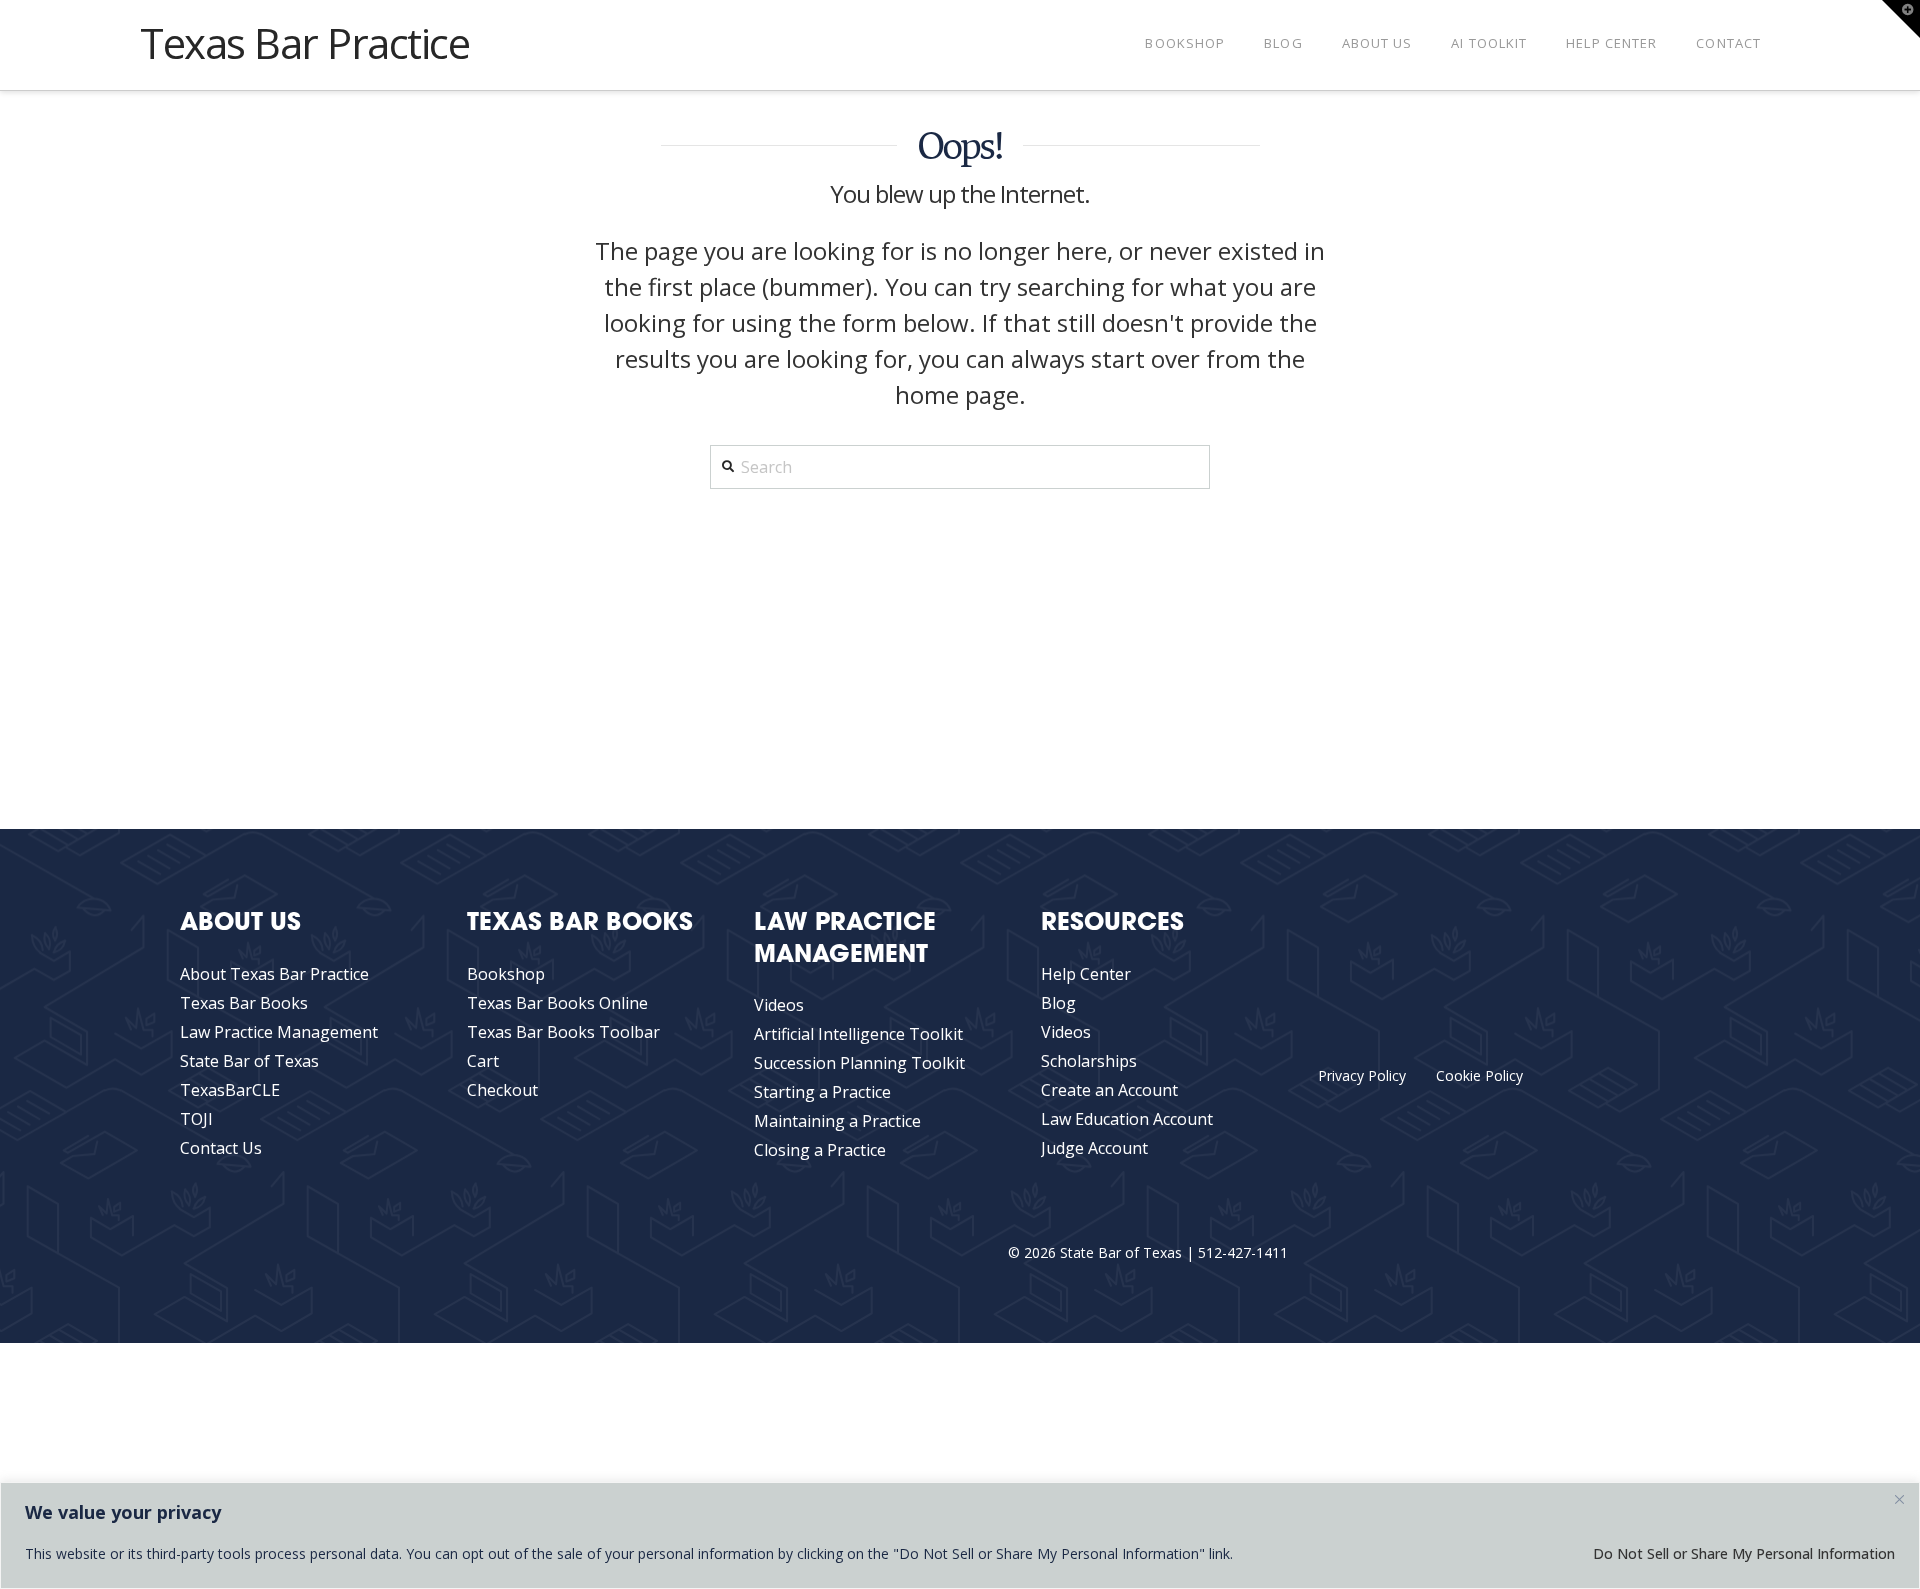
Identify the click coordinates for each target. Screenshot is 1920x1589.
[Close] (1899, 1499)
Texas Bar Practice (305, 43)
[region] (960, 1535)
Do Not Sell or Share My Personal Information (1744, 1553)
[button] (1901, 19)
